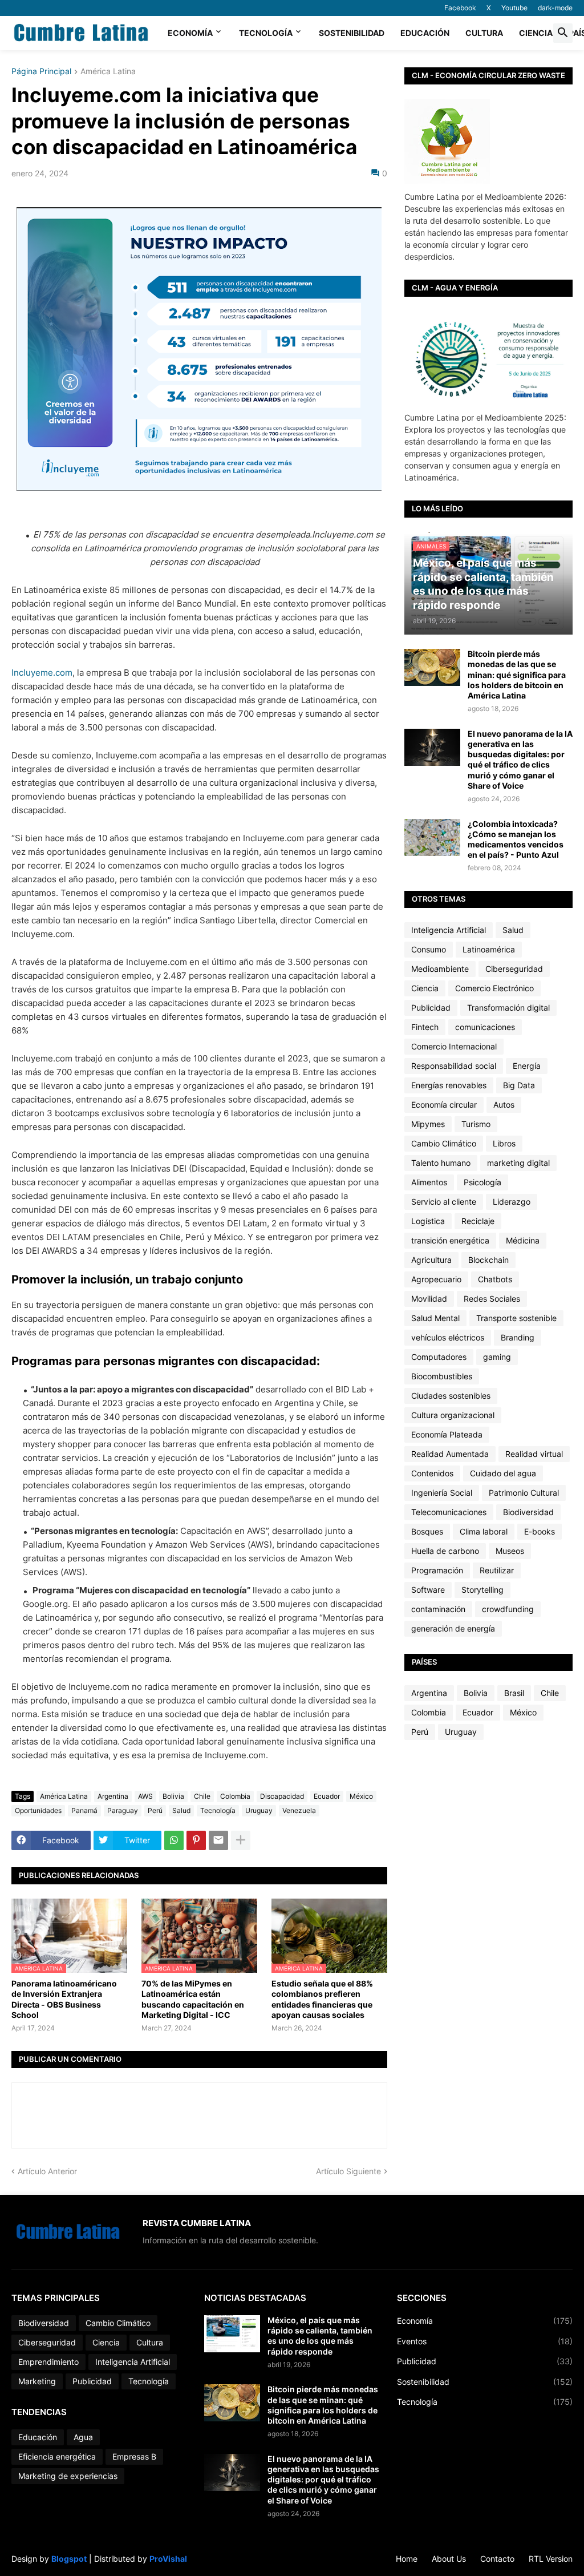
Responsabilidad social (454, 1066)
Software (428, 1590)
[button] (563, 33)
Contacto (497, 2559)
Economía (190, 33)
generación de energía (453, 1628)
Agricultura (431, 1260)
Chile (202, 1796)
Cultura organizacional (453, 1415)
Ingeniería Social (442, 1493)
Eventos (485, 2341)
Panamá (84, 1810)
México (361, 1796)
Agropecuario (436, 1279)
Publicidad (431, 1008)
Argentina (113, 1796)
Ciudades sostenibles (451, 1396)
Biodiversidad (528, 1512)
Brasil (514, 1693)
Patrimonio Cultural (524, 1493)
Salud (181, 1810)
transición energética (450, 1240)
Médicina (523, 1240)
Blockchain (488, 1260)
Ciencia (536, 33)
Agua (83, 2437)
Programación (437, 1570)
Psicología (482, 1182)
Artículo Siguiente (348, 2171)
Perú (155, 1810)
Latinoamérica (489, 949)
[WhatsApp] (174, 1840)
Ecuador (327, 1796)
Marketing (37, 2381)
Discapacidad (282, 1796)
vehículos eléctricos (448, 1337)
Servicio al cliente (444, 1202)
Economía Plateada (447, 1434)
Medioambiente (440, 969)
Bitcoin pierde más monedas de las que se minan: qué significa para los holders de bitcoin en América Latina (517, 675)
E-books (540, 1531)
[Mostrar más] (241, 1840)
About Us (449, 2559)
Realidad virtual (534, 1454)
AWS (145, 1796)
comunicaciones (485, 1027)
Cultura (484, 33)
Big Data (519, 1085)
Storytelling (482, 1590)
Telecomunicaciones (449, 1512)
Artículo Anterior (47, 2171)
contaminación (438, 1609)
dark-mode (555, 8)
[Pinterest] (196, 1840)
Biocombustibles (442, 1376)
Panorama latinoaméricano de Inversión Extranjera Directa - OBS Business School (64, 1999)
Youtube (514, 8)
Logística (428, 1221)
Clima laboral (484, 1531)
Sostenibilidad (352, 33)
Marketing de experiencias (68, 2476)
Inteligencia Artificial (449, 930)
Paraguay (123, 1810)
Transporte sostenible (516, 1318)
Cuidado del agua (503, 1473)
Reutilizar (497, 1570)
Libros (504, 1143)
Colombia (235, 1796)
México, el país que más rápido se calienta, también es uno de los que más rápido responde (320, 2336)
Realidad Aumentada (450, 1454)
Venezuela (299, 1810)
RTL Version (551, 2559)
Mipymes (428, 1124)
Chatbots (495, 1279)
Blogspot (69, 2559)
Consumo (429, 949)
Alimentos (429, 1182)
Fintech (425, 1027)
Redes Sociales (492, 1299)
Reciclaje (478, 1221)
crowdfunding (508, 1609)
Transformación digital (508, 1008)
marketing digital (518, 1163)
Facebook (460, 8)
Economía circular (444, 1105)
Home (407, 2559)
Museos (510, 1551)
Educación (425, 33)
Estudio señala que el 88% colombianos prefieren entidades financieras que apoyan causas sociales (322, 1999)
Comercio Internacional (454, 1046)
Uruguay (259, 1810)
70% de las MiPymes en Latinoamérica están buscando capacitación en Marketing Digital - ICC (193, 1999)
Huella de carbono (445, 1551)
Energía (527, 1066)
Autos (504, 1105)
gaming (497, 1357)
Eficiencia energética (57, 2456)
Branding (518, 1337)
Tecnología (266, 33)
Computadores (439, 1357)
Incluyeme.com (42, 673)
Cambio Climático (444, 1143)
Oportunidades (38, 1810)
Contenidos (432, 1473)
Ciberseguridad (514, 969)
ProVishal (168, 2559)
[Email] (218, 1840)
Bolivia (173, 1796)
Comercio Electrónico (494, 988)
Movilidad (429, 1299)
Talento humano (441, 1163)
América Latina (108, 72)
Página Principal (41, 72)
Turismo (476, 1124)
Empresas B (134, 2456)
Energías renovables (449, 1085)
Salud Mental (435, 1318)
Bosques (427, 1531)
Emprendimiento (48, 2362)
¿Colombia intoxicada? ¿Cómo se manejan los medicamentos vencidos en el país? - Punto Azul (516, 839)
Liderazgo (512, 1202)
